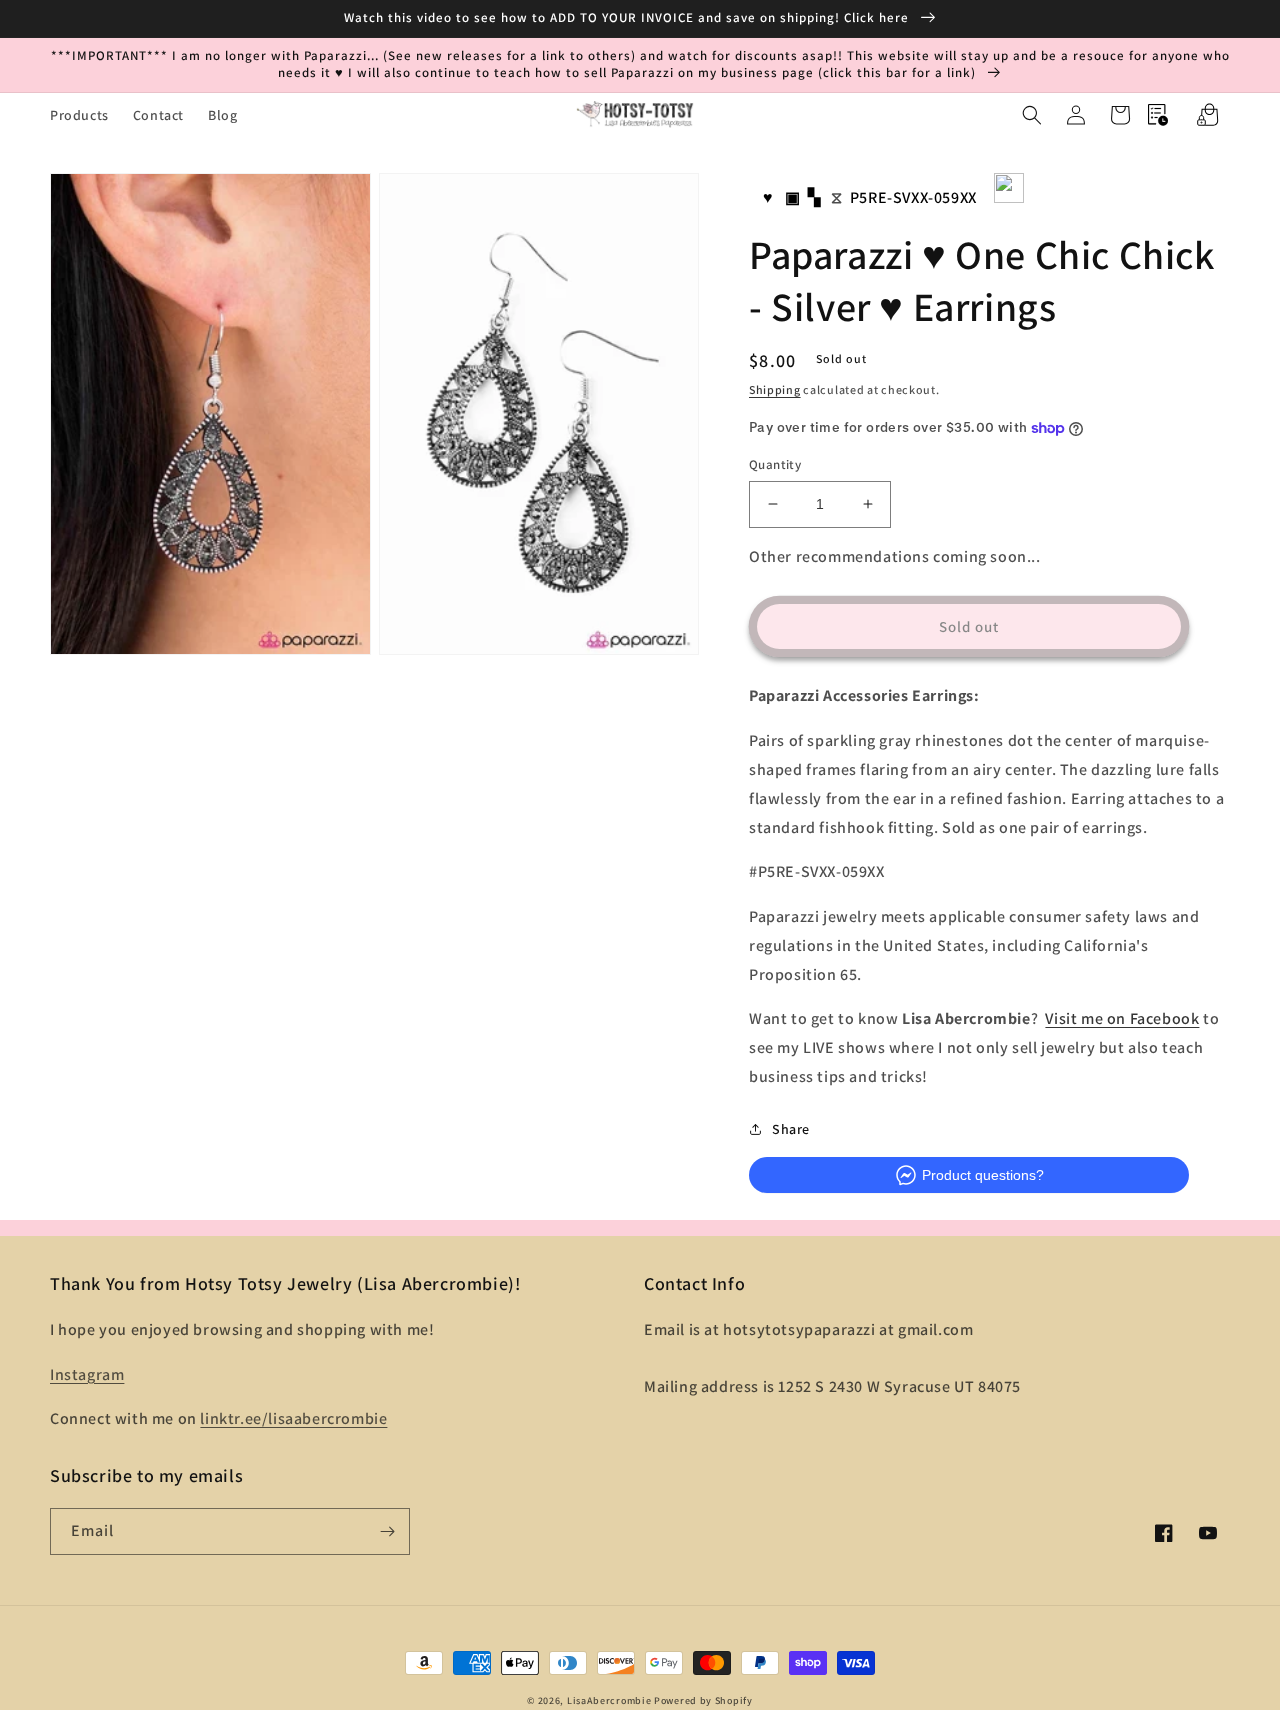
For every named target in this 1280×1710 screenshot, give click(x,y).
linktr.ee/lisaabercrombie (293, 1418)
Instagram (87, 1374)
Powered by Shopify (703, 1700)
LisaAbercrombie (609, 1700)
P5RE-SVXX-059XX (913, 197)
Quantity (775, 464)
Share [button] (791, 1129)
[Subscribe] (387, 1531)
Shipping (775, 389)
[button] (1032, 115)
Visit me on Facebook (1122, 1018)
